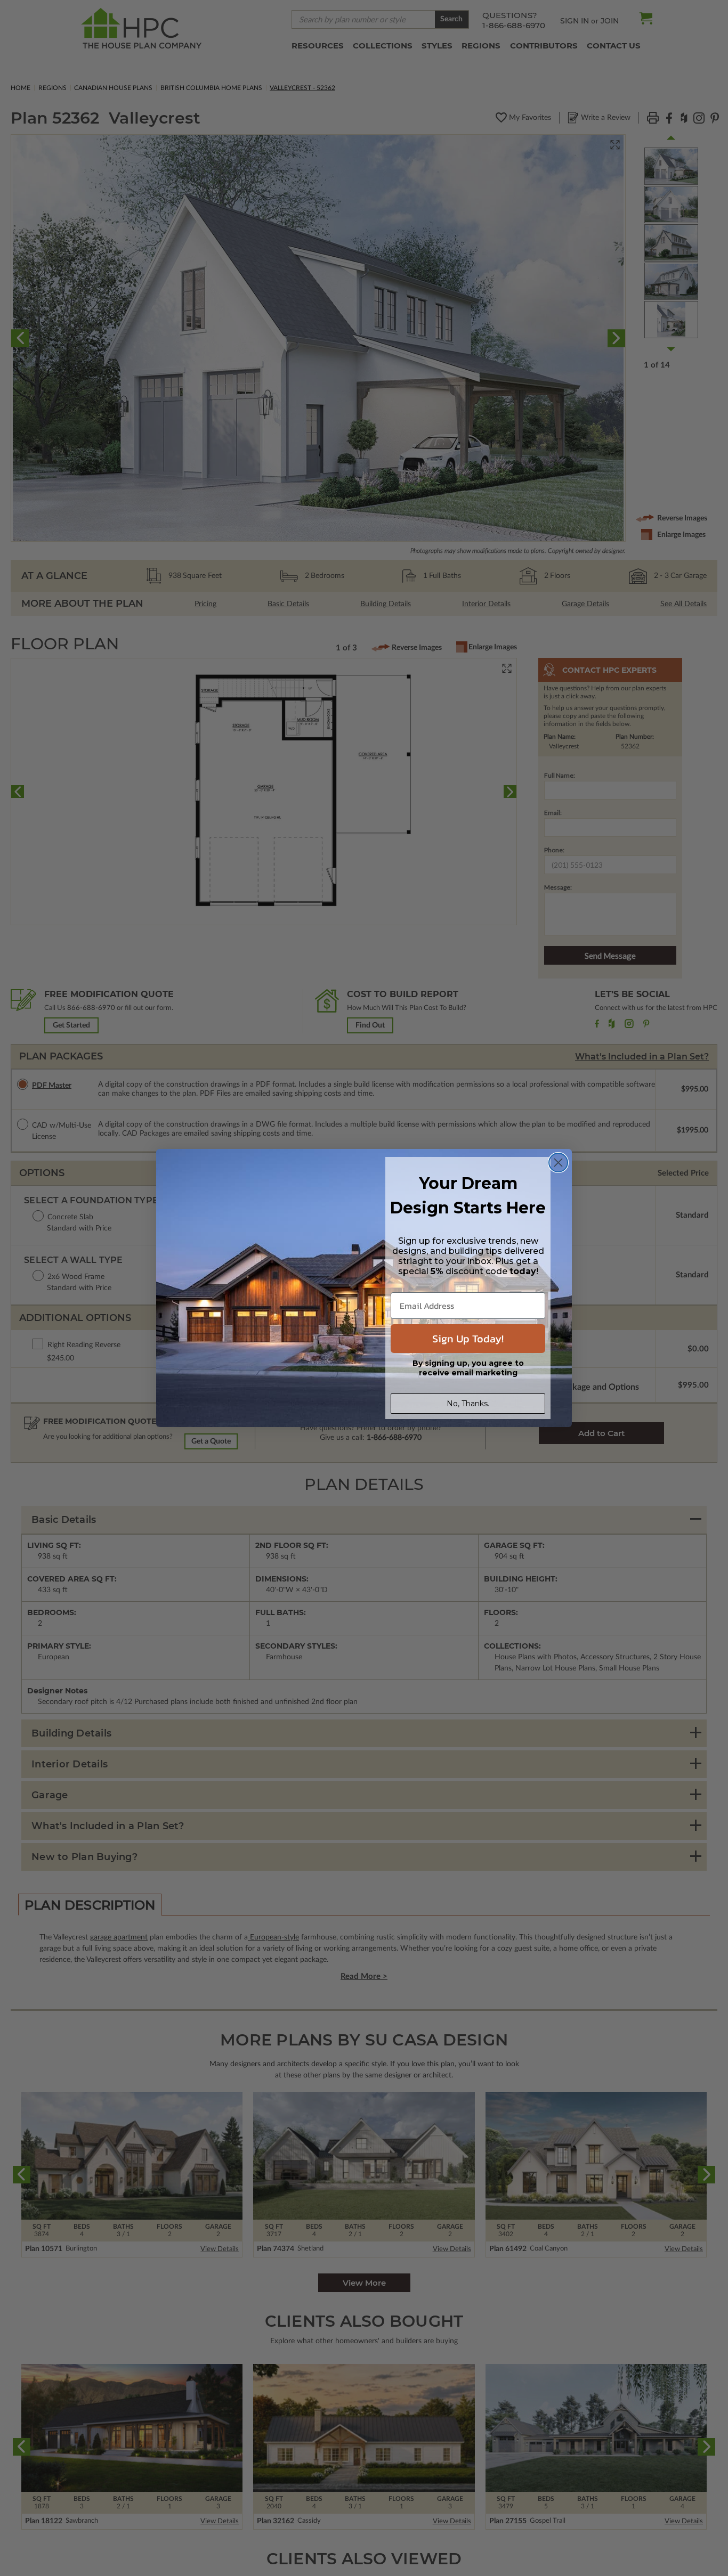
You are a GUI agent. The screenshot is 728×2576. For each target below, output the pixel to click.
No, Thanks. (468, 1404)
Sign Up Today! (468, 1339)
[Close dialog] (558, 1163)
